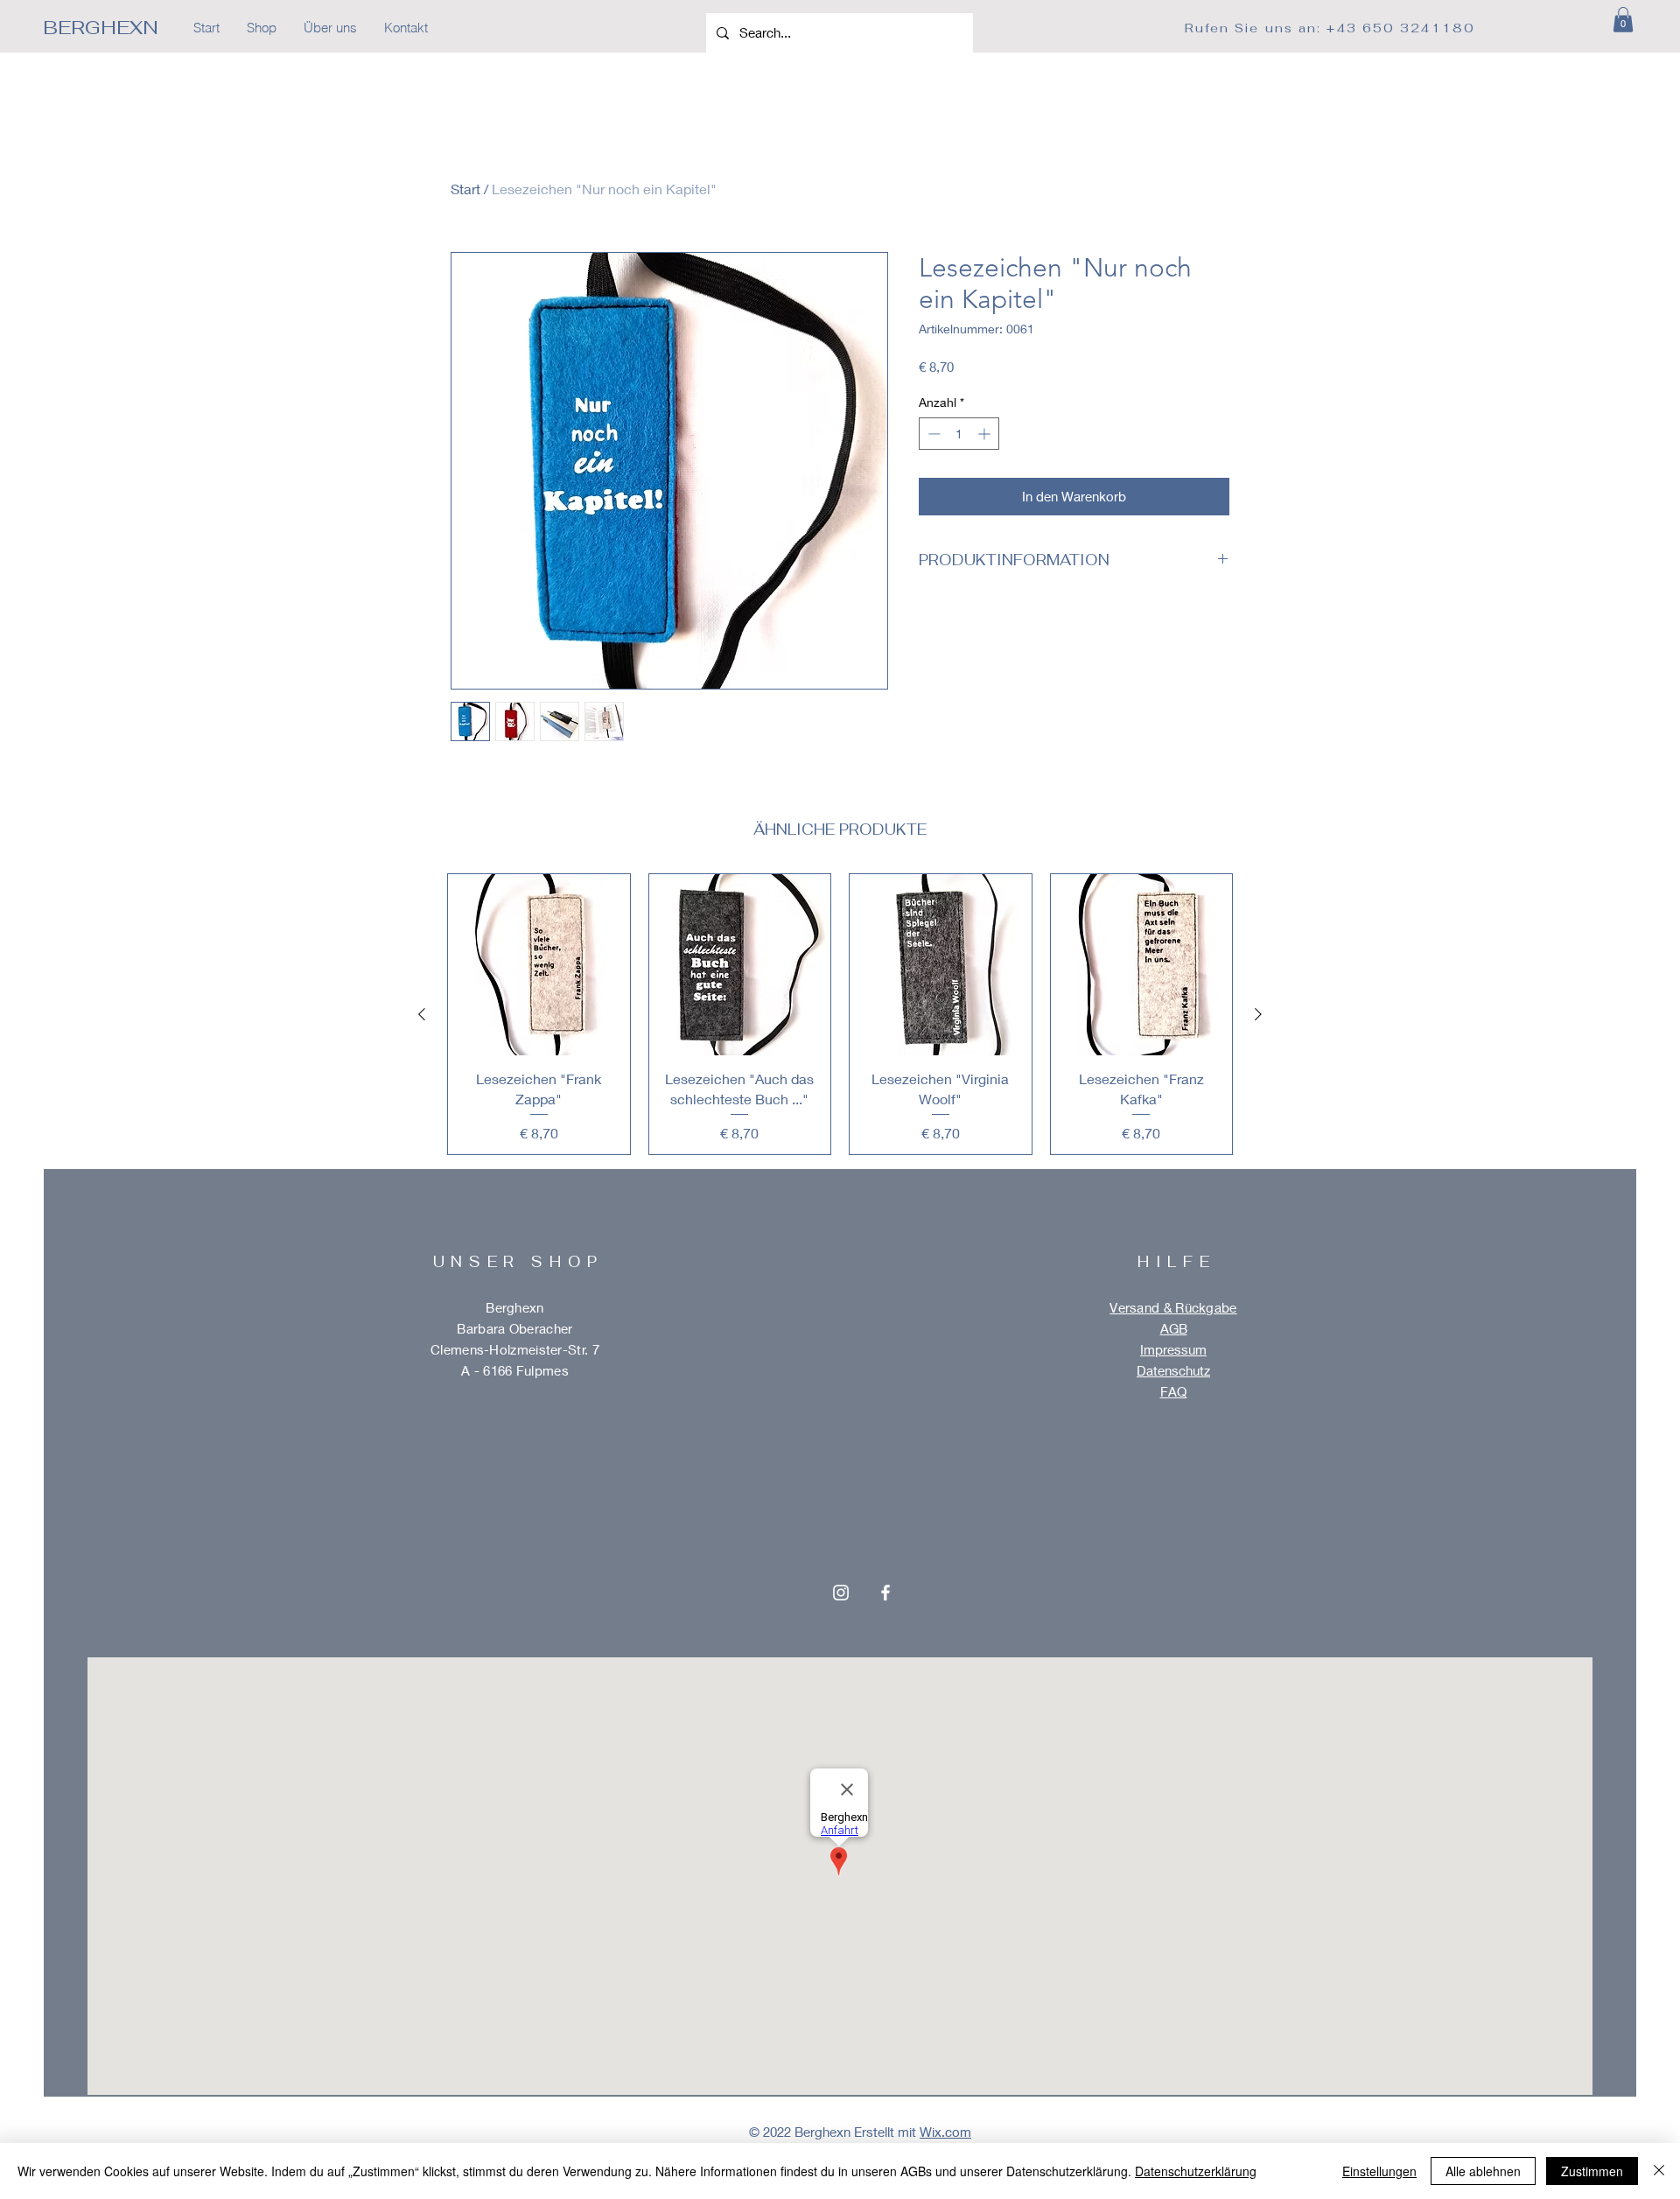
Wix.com (945, 2132)
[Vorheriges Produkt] (422, 1014)
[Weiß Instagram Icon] (841, 1593)
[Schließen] (1659, 2171)
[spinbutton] (959, 434)
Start (465, 189)
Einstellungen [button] (1379, 2171)
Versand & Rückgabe (1173, 1307)
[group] (840, 1014)
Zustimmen (1592, 2171)
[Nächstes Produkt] (1258, 1014)
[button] (1623, 20)
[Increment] (986, 434)
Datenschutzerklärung (1196, 2171)
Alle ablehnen (1483, 2171)
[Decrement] (932, 434)
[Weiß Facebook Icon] (885, 1593)
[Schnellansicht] (539, 965)
